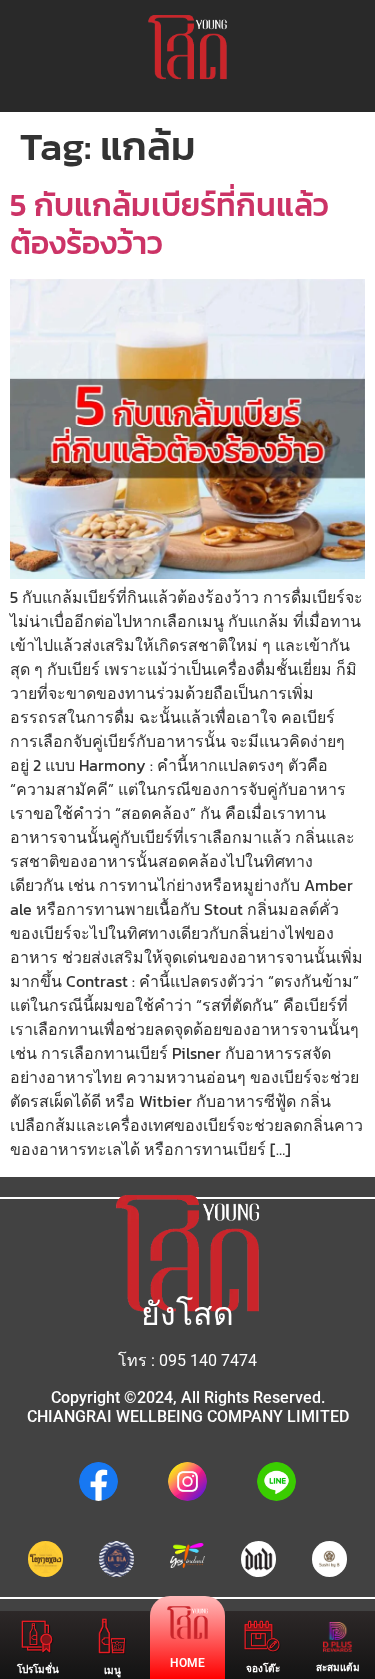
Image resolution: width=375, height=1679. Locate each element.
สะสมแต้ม (338, 1667)
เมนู (112, 1670)
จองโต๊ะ (263, 1668)
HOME (187, 1663)
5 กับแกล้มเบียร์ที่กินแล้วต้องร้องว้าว (169, 224)
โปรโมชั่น (38, 1669)
